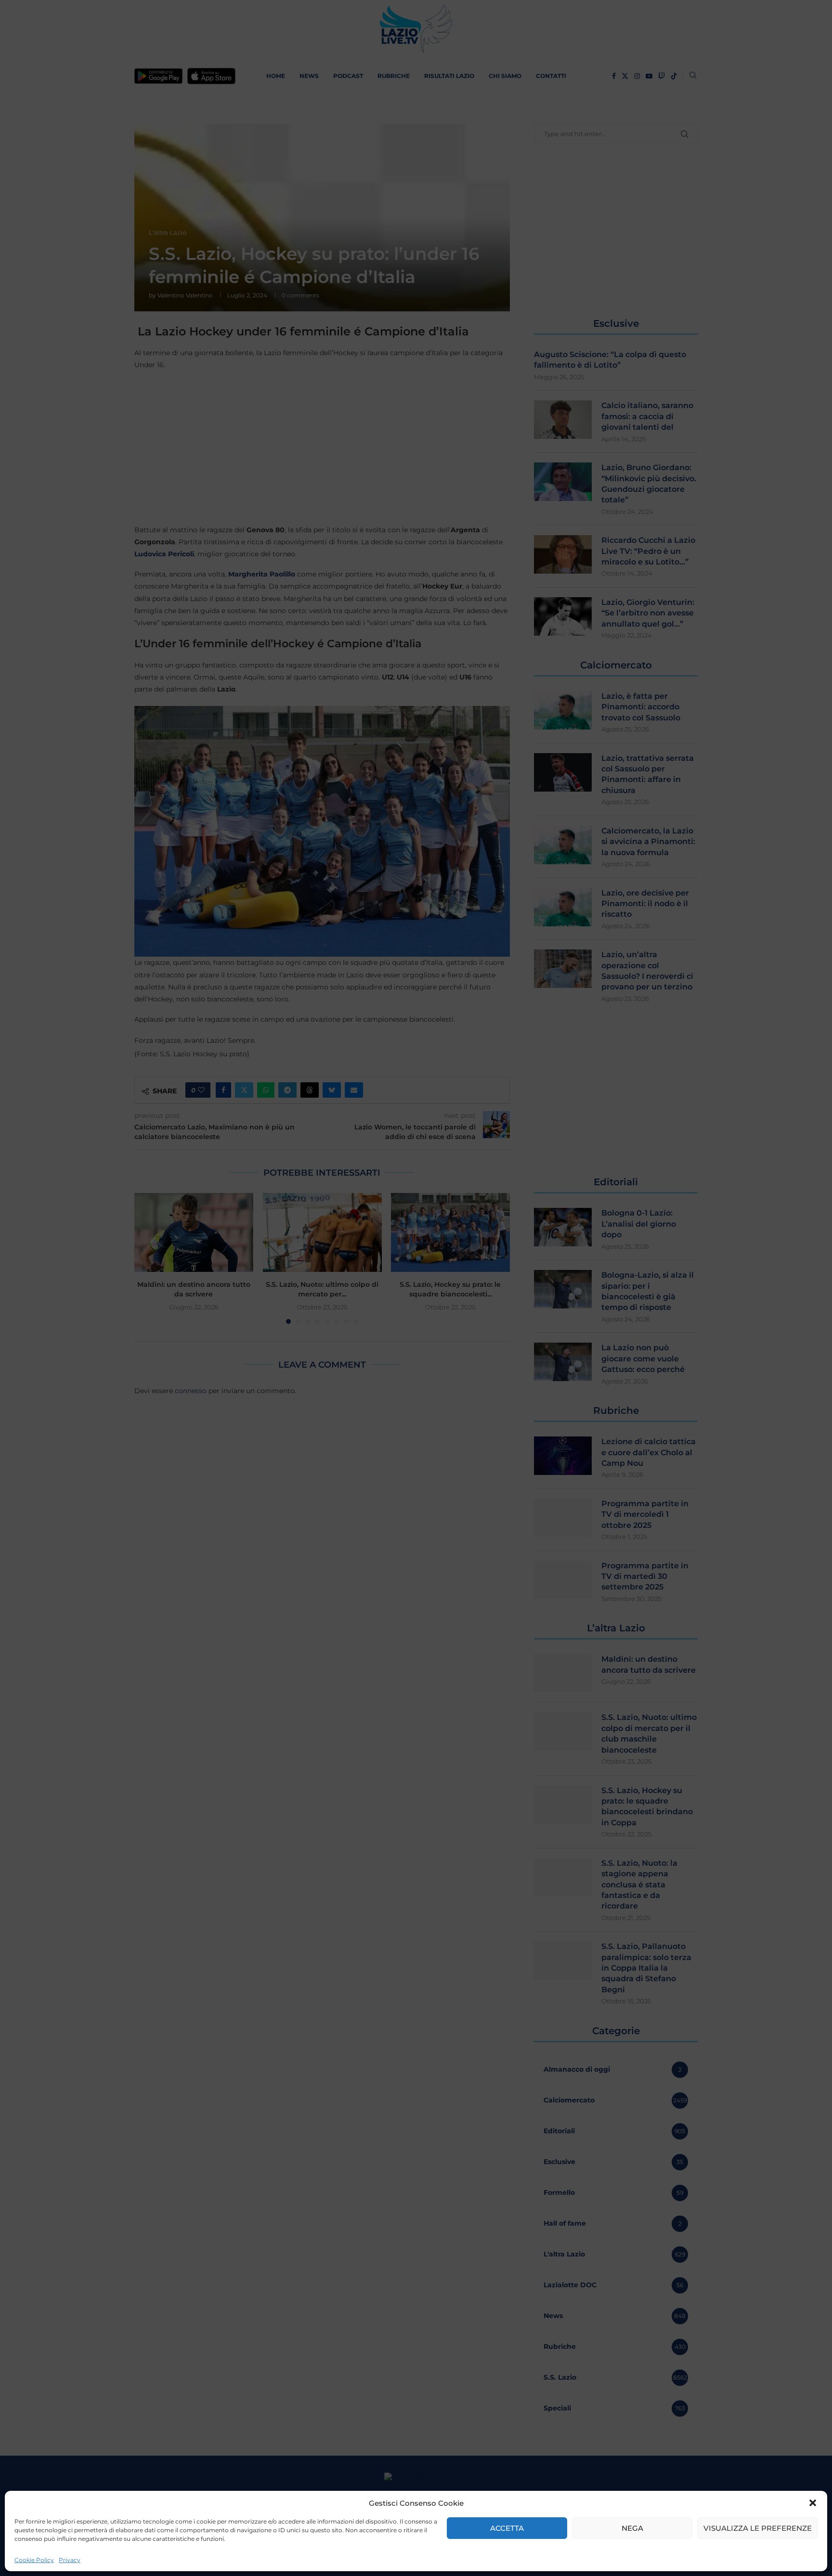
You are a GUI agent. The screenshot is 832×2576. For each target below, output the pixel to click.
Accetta (507, 2528)
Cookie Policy (34, 2560)
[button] (813, 2503)
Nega (632, 2528)
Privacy (70, 2560)
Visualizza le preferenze (758, 2528)
